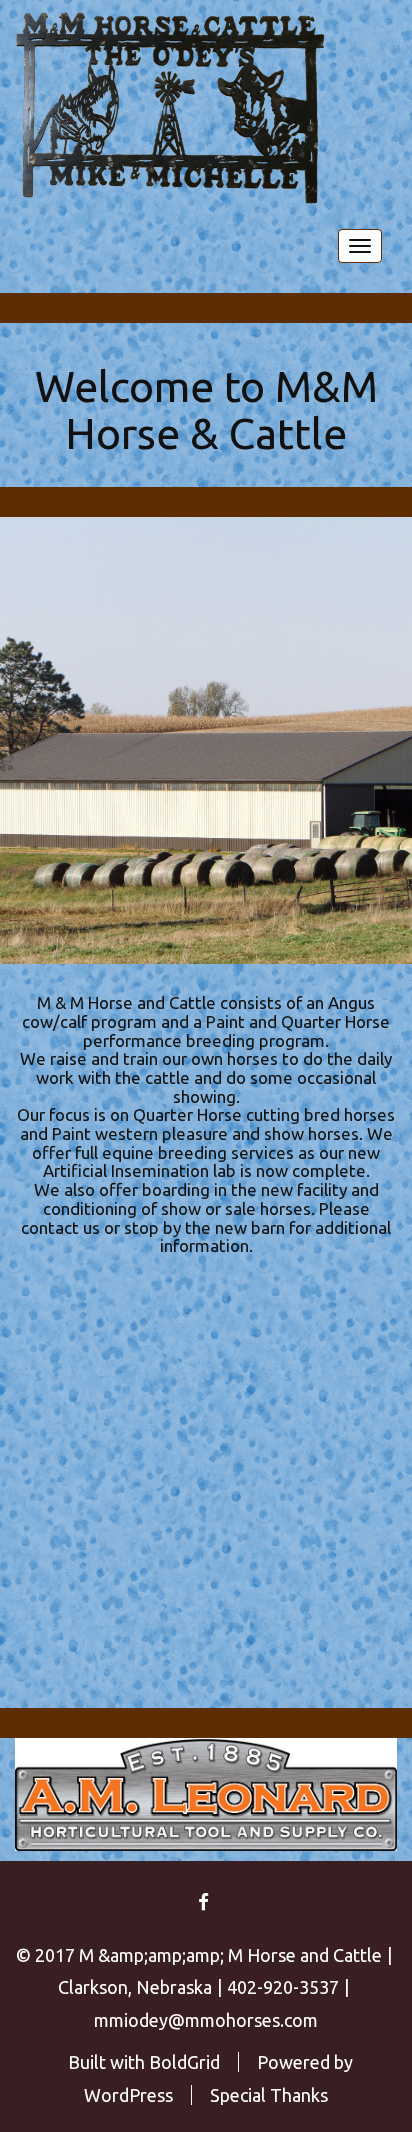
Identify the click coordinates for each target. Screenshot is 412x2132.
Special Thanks (269, 2095)
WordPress (128, 2095)
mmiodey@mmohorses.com (206, 2020)
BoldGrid (184, 2062)
